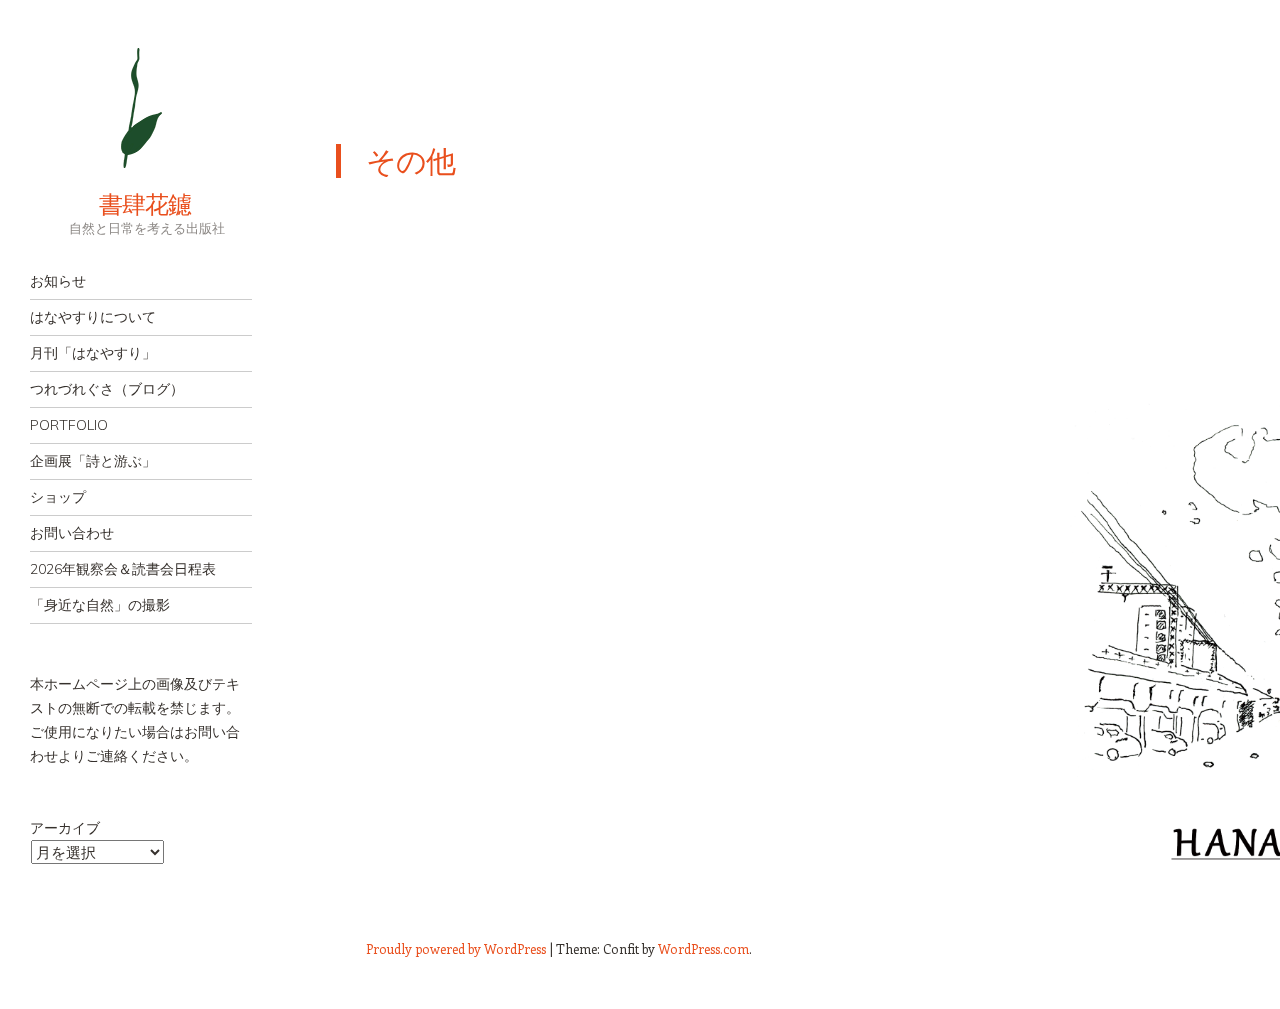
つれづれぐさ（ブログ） (107, 389)
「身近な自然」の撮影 (100, 605)
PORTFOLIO (69, 425)
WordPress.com (703, 948)
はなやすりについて (93, 317)
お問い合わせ (72, 533)
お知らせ (58, 281)
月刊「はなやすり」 (93, 353)
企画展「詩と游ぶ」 (93, 461)
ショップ (58, 497)
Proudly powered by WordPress (456, 948)
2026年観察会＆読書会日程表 (123, 569)
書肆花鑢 (110, 204)
